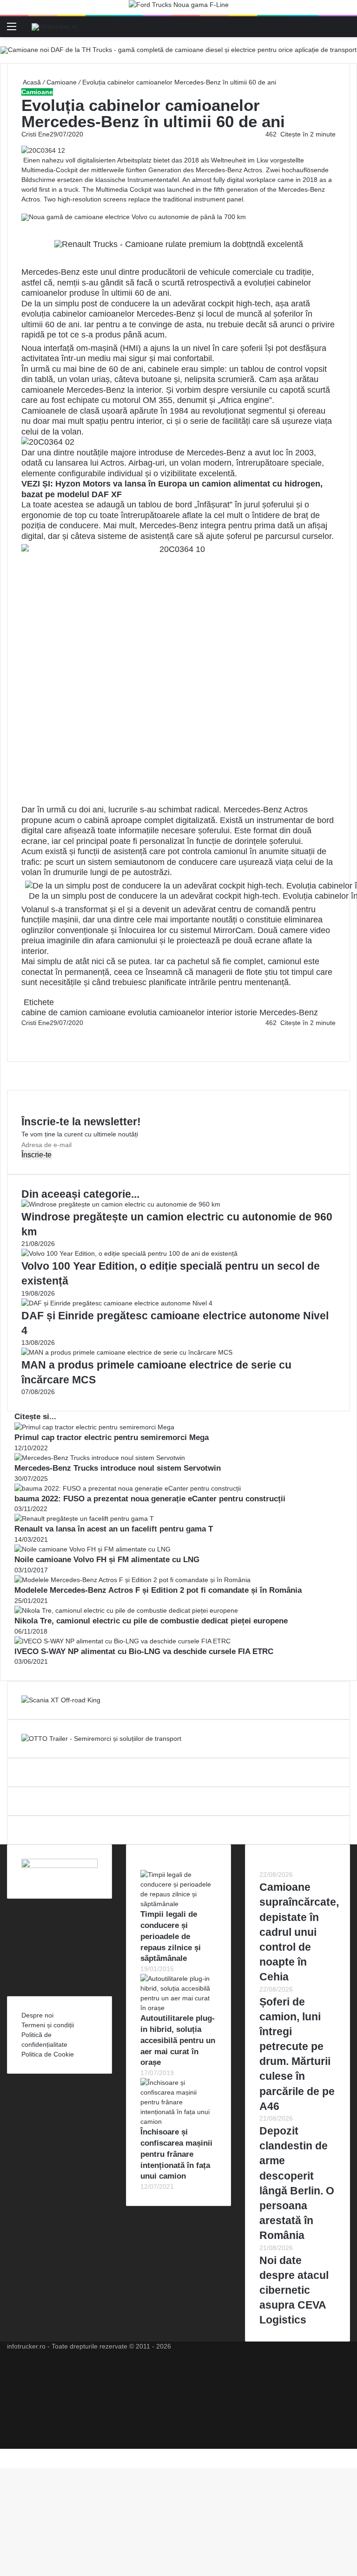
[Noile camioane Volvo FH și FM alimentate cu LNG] (93, 1549)
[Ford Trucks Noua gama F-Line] (179, 7)
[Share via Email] (26, 1032)
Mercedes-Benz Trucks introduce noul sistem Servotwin (118, 1468)
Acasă (31, 82)
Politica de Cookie (48, 2054)
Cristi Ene (36, 134)
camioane (107, 1012)
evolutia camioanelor (166, 1012)
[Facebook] (22, 1032)
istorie (246, 1012)
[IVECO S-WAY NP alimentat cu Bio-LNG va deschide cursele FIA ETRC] (122, 1641)
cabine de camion (54, 1012)
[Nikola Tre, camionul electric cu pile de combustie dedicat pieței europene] (126, 1610)
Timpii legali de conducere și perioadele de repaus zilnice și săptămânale (171, 1936)
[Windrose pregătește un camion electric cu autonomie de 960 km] (121, 1204)
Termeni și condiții (48, 2025)
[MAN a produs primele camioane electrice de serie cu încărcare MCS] (127, 1352)
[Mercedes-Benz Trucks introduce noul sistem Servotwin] (100, 1458)
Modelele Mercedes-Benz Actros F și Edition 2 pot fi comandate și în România (158, 1590)
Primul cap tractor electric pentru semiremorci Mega (112, 1437)
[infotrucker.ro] (55, 26)
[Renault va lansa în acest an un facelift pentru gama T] (84, 1518)
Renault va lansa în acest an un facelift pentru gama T (114, 1529)
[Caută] (345, 30)
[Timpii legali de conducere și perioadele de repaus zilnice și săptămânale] (178, 1904)
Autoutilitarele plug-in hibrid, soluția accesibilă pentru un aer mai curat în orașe (178, 2040)
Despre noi (37, 2015)
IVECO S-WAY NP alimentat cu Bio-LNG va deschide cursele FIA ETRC (144, 1651)
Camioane (62, 82)
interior (220, 1012)
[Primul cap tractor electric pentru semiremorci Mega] (94, 1427)
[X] (3, 2453)
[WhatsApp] (26, 1042)
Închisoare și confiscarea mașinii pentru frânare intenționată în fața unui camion (176, 2154)
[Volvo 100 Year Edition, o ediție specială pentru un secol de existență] (129, 1253)
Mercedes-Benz (289, 1012)
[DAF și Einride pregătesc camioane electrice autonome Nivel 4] (117, 1303)
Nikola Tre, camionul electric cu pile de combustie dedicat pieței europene (151, 1621)
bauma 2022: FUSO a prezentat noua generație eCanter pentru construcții (150, 1499)
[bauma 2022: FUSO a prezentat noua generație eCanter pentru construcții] (128, 1488)
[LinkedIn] (24, 1032)
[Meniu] (12, 30)
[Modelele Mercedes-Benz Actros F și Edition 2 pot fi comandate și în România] (132, 1580)
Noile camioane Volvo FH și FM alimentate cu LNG (107, 1560)
